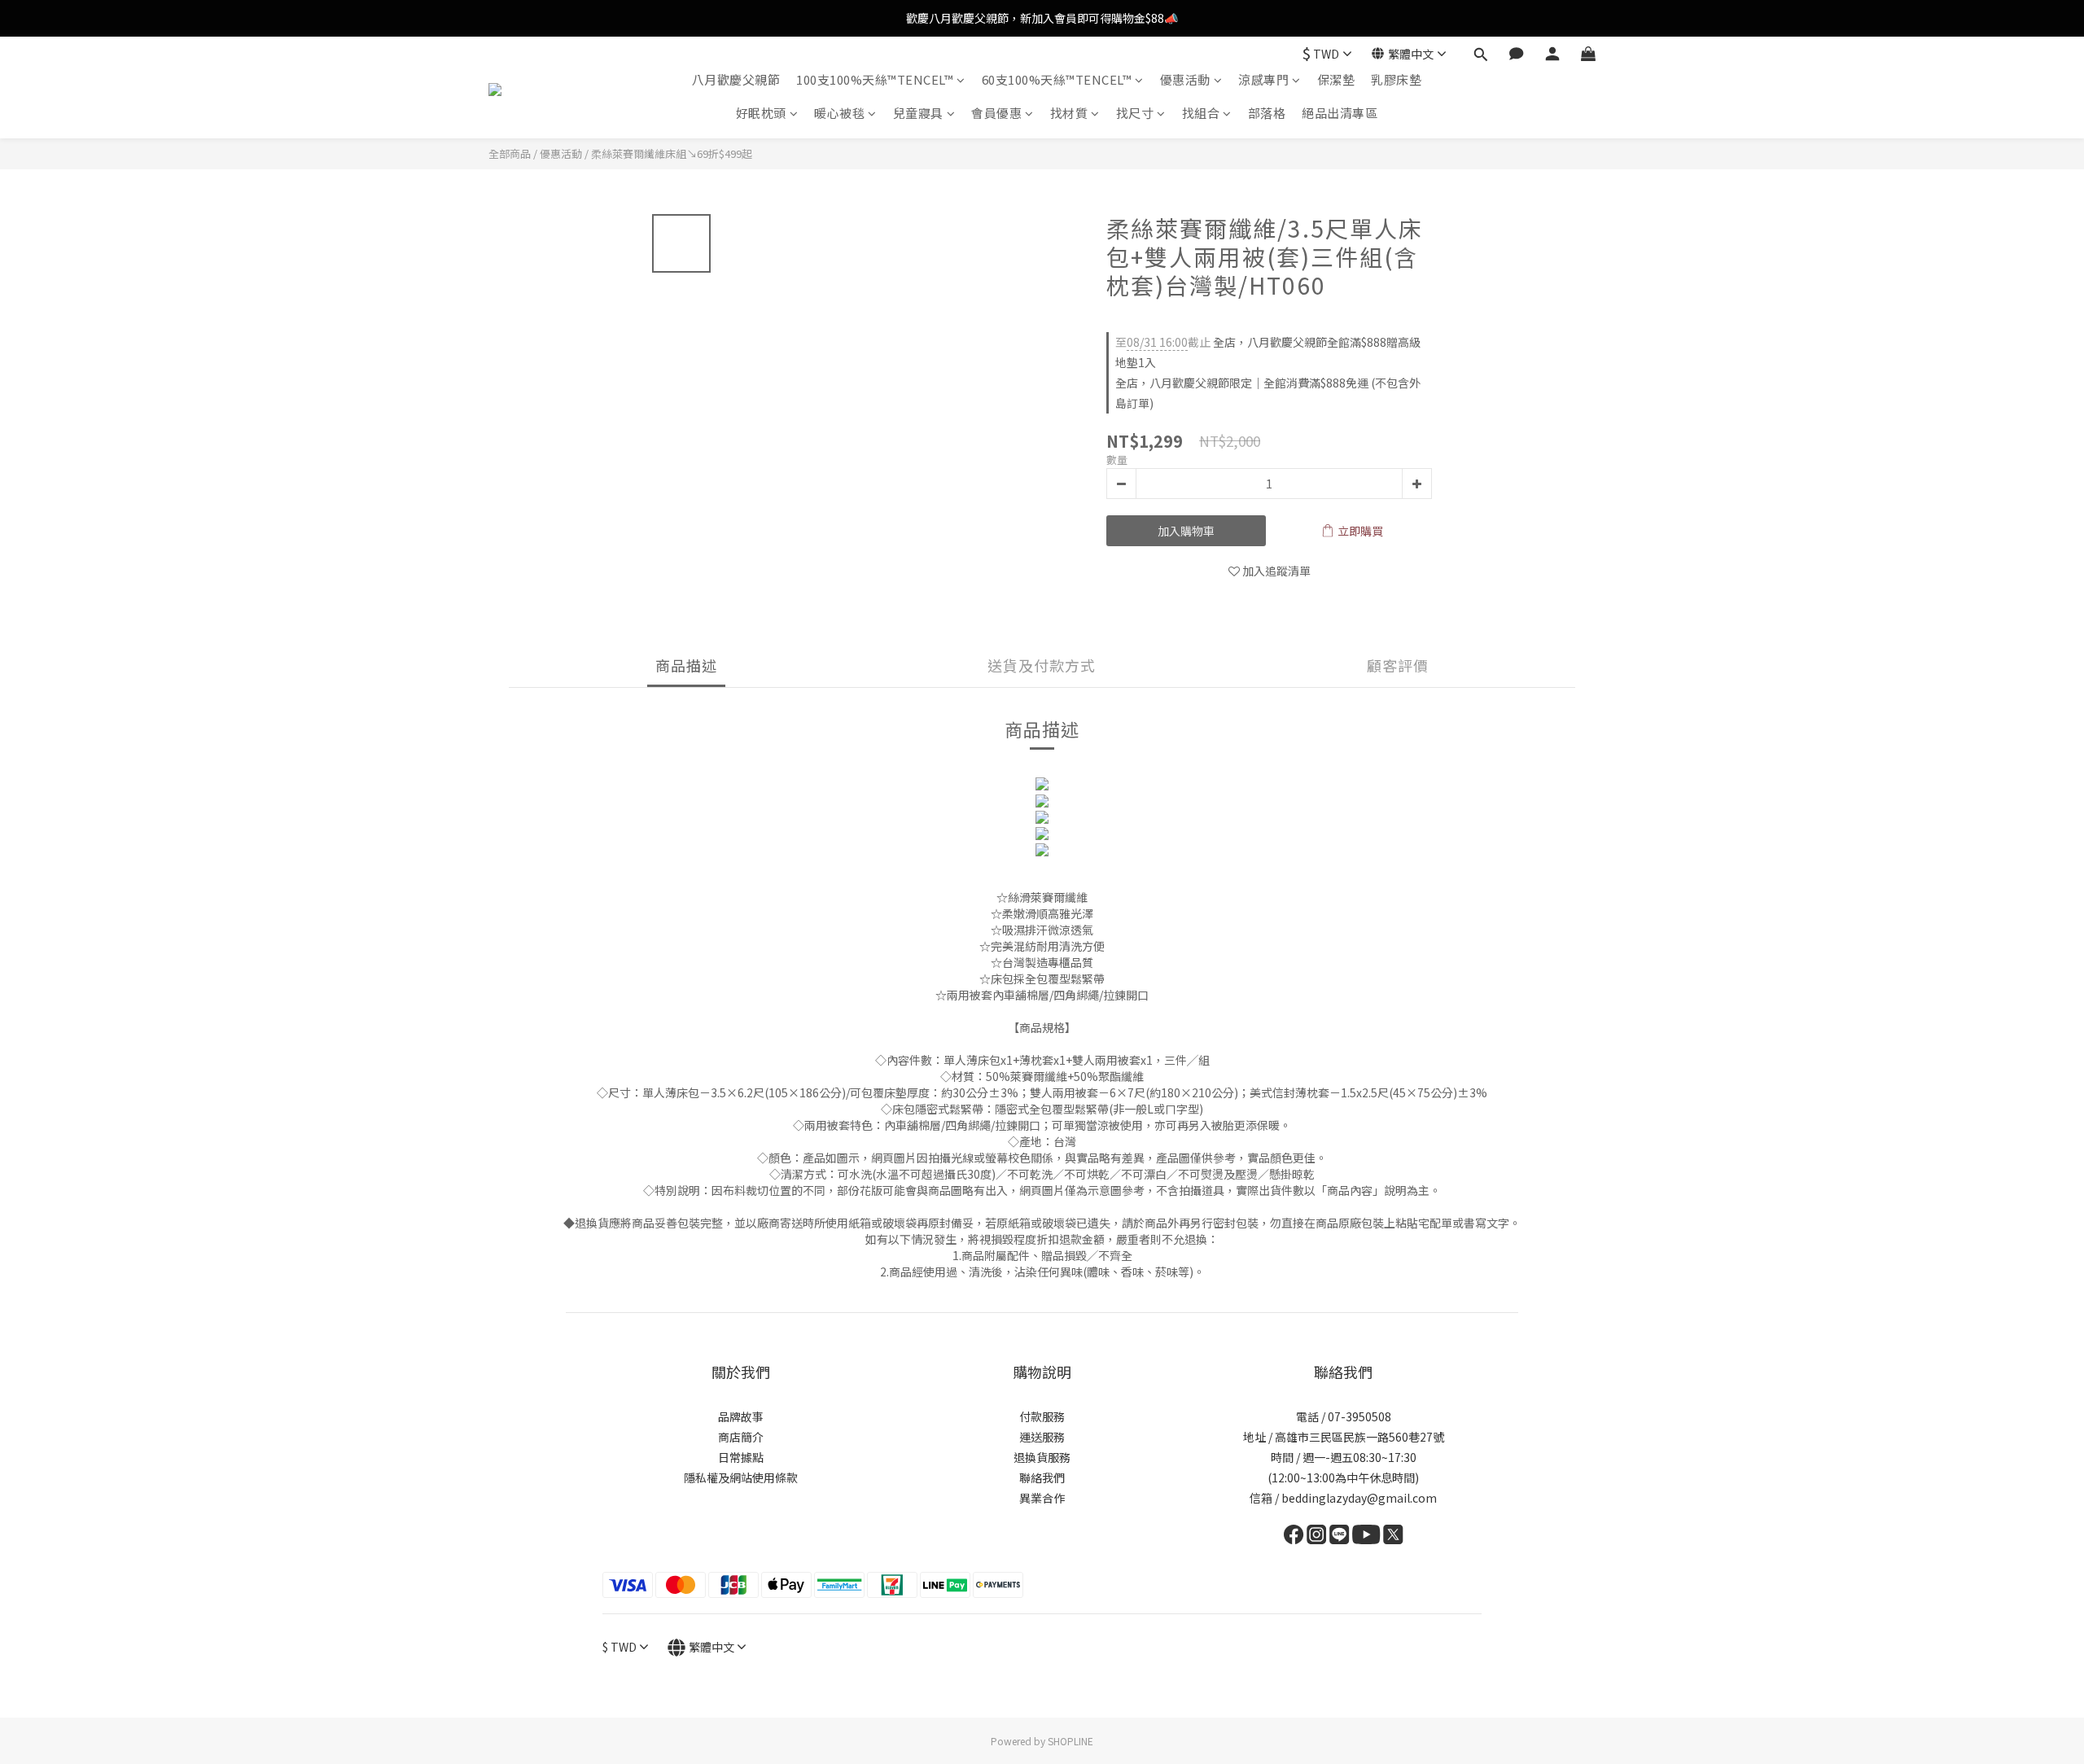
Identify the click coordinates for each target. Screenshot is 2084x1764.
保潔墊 (1336, 79)
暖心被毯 (839, 113)
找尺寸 (1135, 113)
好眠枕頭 (761, 113)
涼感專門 (1263, 79)
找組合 (1201, 113)
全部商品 (510, 153)
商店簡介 (741, 1437)
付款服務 (1042, 1416)
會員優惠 (996, 113)
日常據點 (741, 1457)
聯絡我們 (1042, 1477)
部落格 (1267, 113)
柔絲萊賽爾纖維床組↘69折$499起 (672, 153)
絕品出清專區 (1340, 113)
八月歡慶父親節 (736, 79)
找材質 (1069, 113)
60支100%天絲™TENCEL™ (1057, 79)
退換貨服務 (1042, 1457)
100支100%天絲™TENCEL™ (875, 79)
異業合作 (1042, 1498)
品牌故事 (741, 1416)
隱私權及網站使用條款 (741, 1477)
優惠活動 (1185, 79)
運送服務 (1042, 1437)
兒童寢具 (918, 113)
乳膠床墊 (1396, 79)
